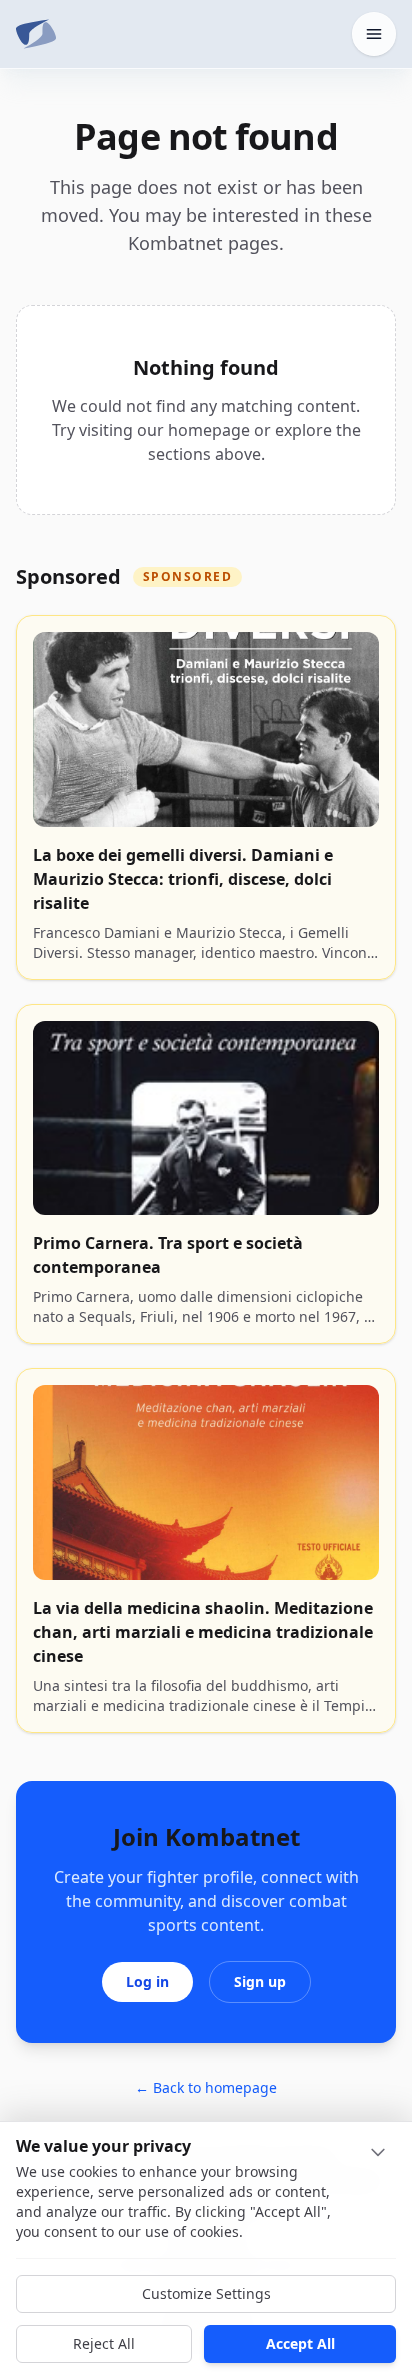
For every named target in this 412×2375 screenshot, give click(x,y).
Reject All (104, 2343)
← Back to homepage (206, 2087)
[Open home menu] (374, 34)
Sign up (260, 1981)
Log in (147, 1981)
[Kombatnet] (36, 34)
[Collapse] (378, 2152)
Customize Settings (206, 2293)
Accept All (300, 2343)
